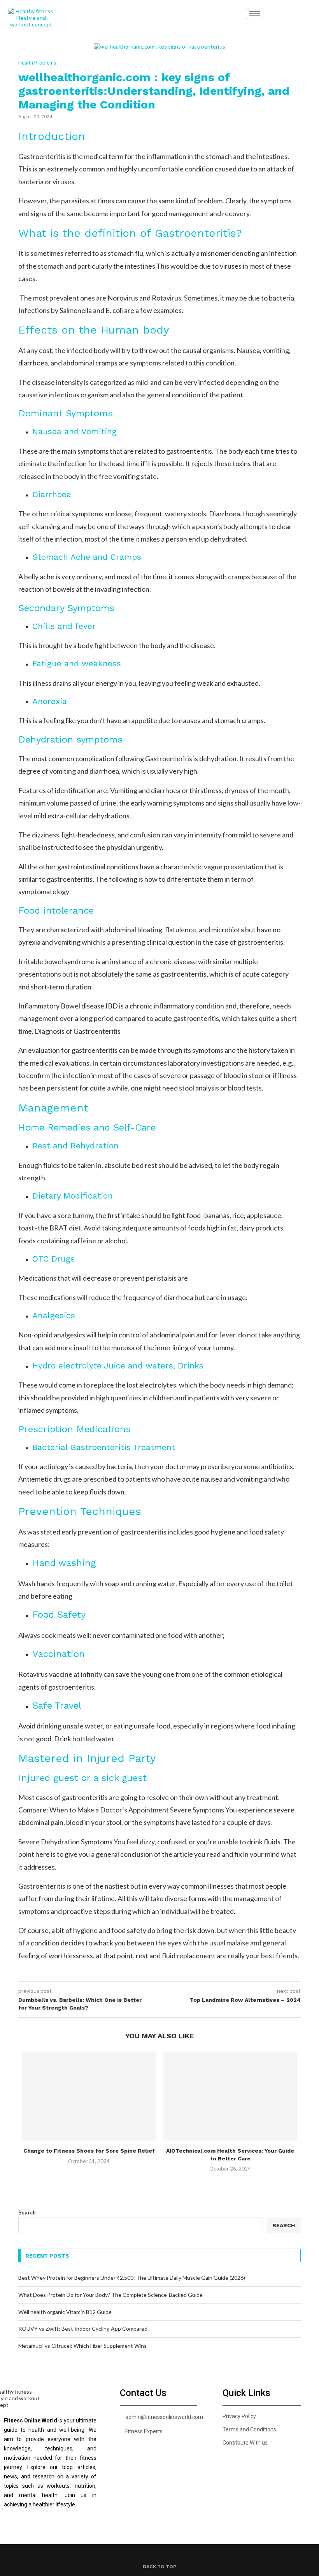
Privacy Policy (239, 2416)
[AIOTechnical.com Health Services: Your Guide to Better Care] (230, 2096)
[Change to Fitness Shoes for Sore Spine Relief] (89, 2096)
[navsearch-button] (275, 12)
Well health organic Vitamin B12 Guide (65, 2312)
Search (27, 2212)
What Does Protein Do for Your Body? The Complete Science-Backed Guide (110, 2295)
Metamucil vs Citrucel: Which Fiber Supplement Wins (82, 2346)
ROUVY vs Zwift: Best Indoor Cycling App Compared (83, 2329)
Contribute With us (245, 2443)
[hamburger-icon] (255, 13)
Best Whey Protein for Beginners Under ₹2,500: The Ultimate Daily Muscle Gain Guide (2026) (132, 2278)
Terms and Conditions (249, 2429)
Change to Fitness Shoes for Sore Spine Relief (89, 2151)
